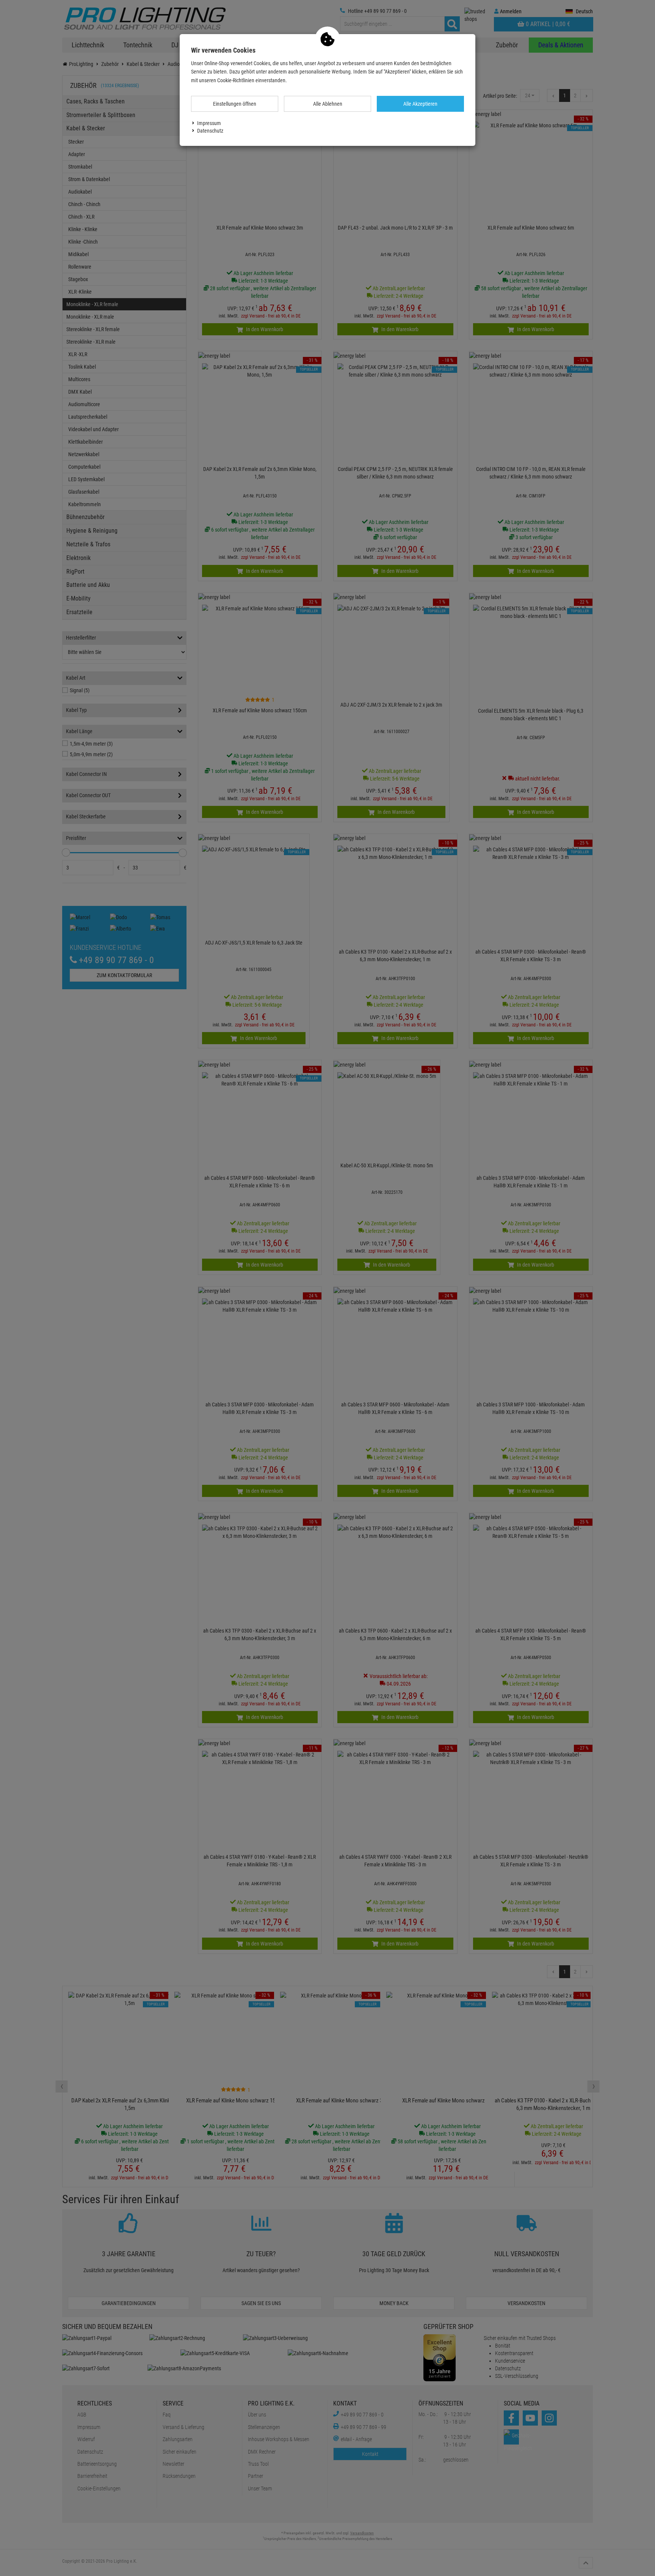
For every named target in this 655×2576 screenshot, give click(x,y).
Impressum (209, 123)
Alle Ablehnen (328, 104)
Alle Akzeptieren (420, 104)
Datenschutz (210, 131)
